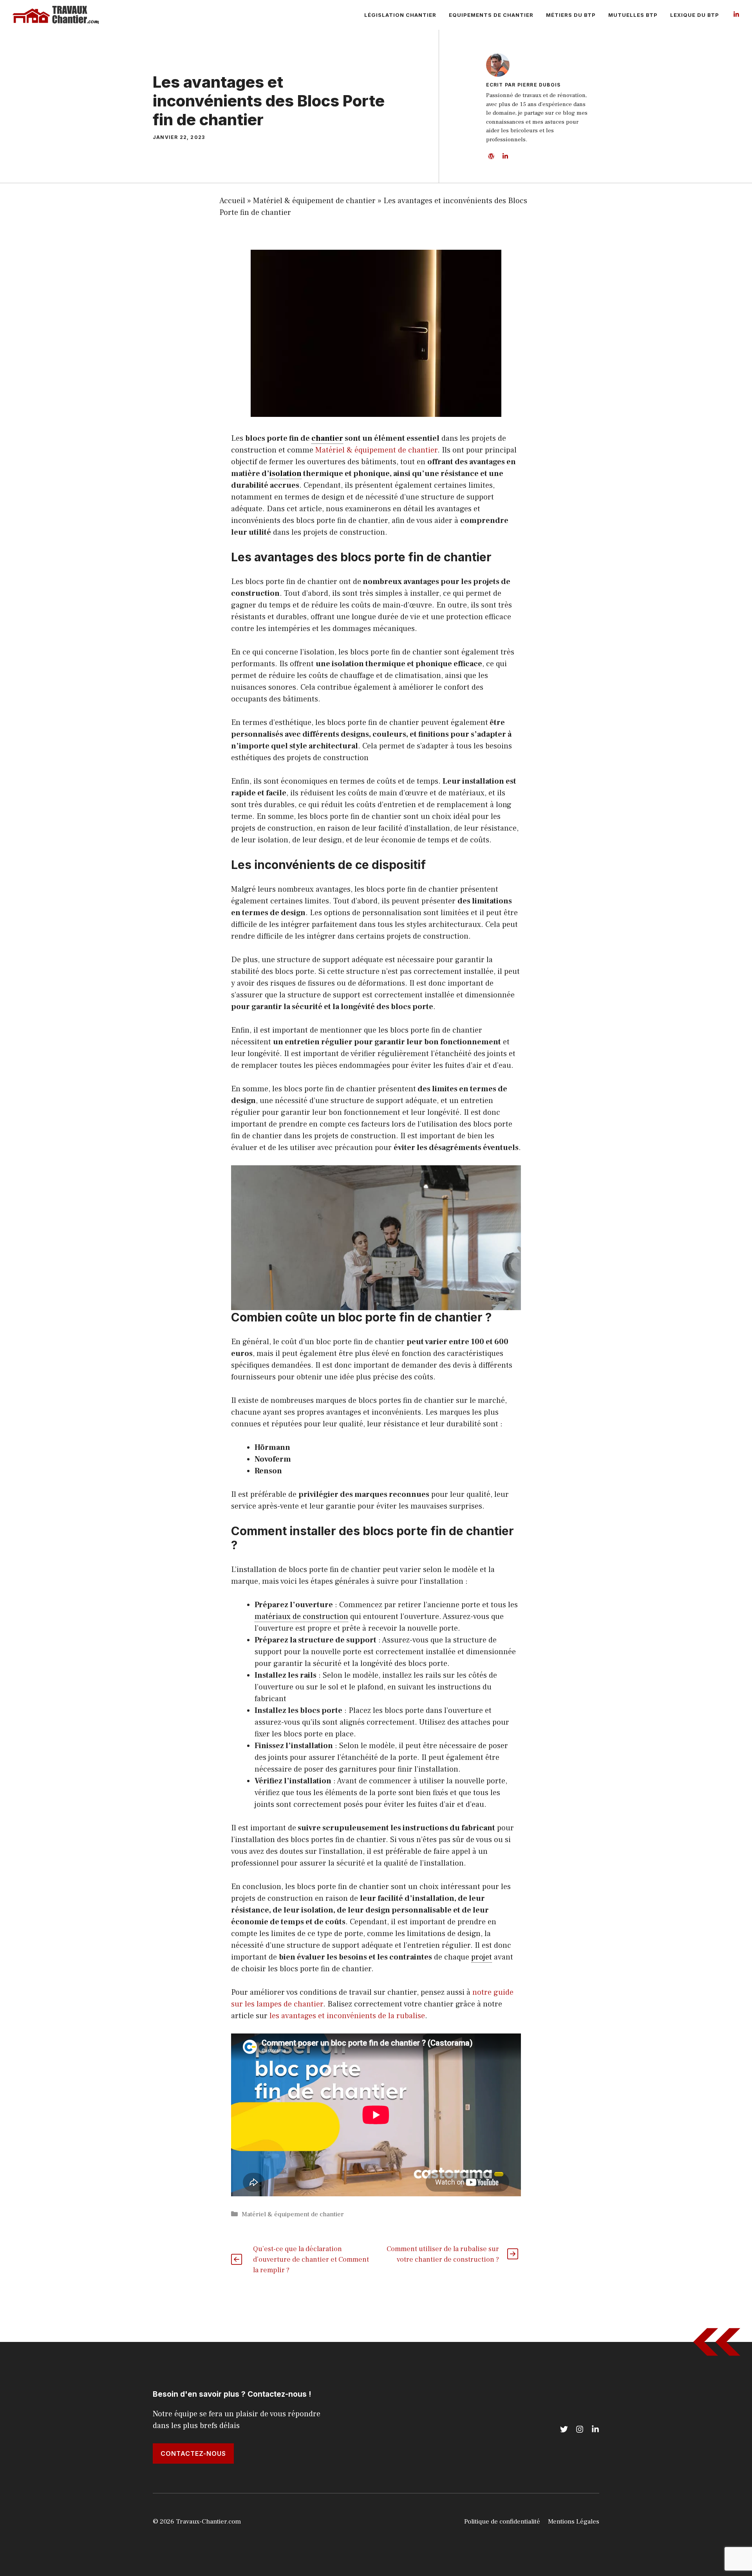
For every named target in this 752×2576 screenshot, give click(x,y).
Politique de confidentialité (502, 2522)
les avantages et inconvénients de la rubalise (347, 2016)
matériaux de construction (301, 1617)
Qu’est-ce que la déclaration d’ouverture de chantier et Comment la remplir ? (311, 2260)
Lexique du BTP (695, 15)
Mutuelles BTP (633, 15)
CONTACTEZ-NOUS (193, 2453)
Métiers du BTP (571, 15)
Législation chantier (400, 15)
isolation (286, 474)
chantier (327, 438)
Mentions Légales (574, 2522)
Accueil (232, 201)
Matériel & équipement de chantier (314, 201)
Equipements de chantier (491, 15)
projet (482, 1957)
